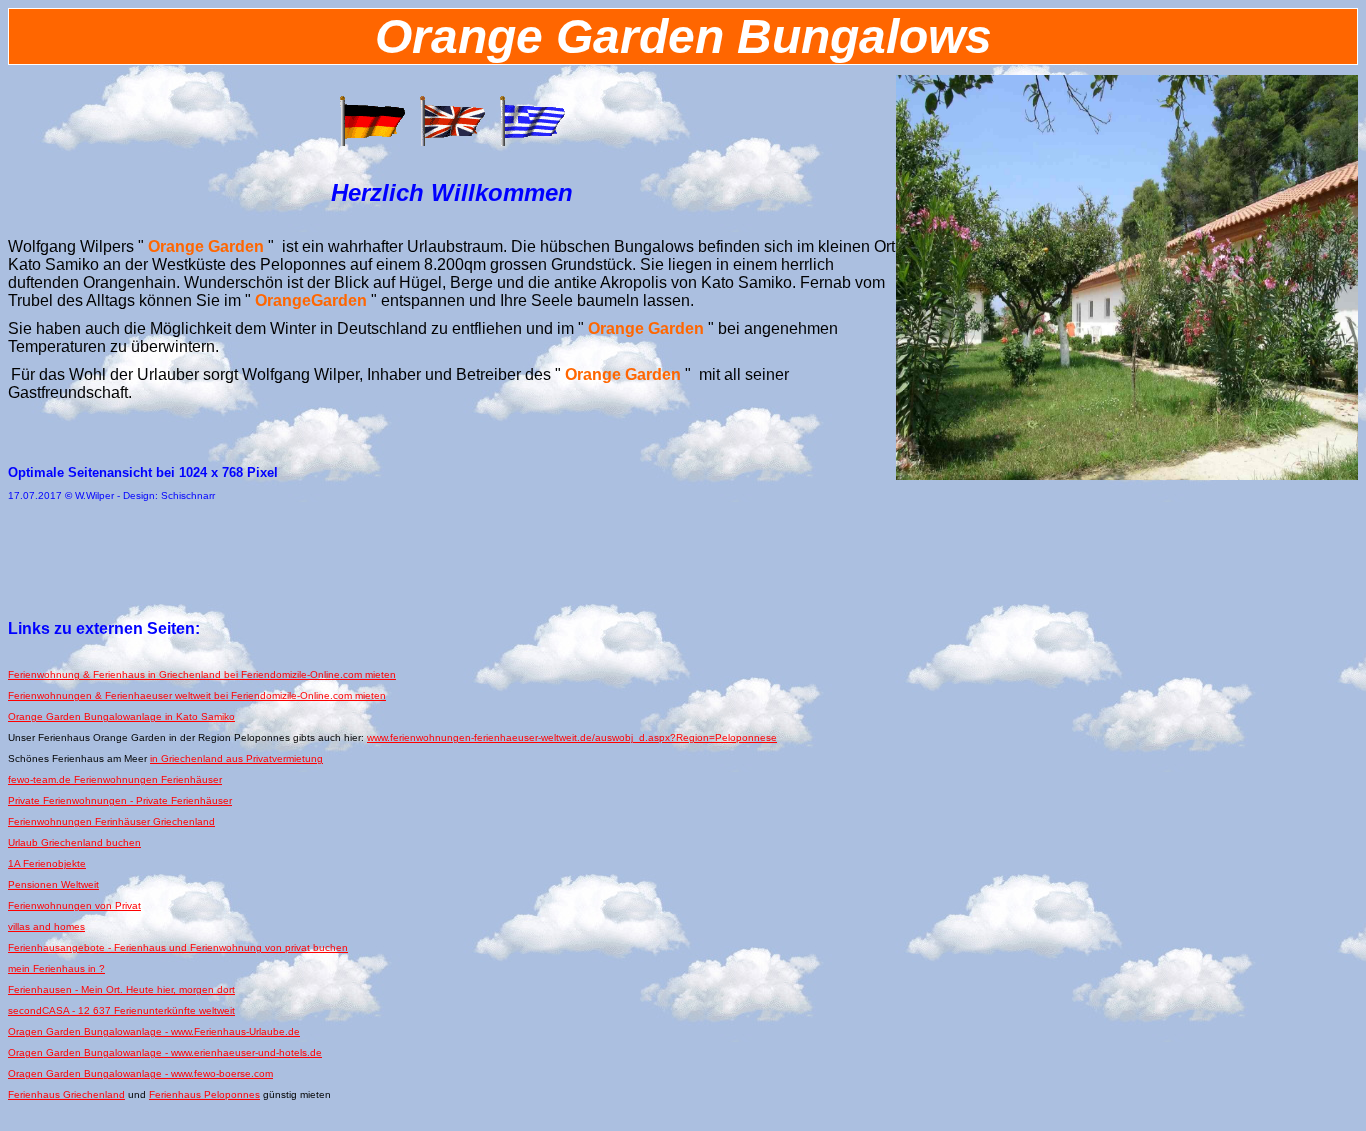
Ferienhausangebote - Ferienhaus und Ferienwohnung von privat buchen (178, 947)
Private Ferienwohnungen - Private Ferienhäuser (120, 800)
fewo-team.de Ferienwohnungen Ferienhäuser (115, 779)
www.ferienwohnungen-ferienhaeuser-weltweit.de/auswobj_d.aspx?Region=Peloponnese (572, 737)
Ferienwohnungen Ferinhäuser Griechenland (111, 821)
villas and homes (46, 926)
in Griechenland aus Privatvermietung (236, 758)
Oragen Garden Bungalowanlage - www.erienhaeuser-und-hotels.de (165, 1052)
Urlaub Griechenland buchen (74, 842)
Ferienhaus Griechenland (66, 1094)
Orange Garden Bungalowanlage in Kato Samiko (121, 716)
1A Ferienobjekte (47, 863)
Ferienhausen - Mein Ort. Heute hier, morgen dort (121, 989)
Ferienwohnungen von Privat (74, 905)
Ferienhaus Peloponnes (204, 1094)
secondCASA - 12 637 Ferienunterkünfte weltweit (121, 1010)
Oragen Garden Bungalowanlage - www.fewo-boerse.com (140, 1073)
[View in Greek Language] (532, 142)
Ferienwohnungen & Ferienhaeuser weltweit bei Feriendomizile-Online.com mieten (197, 695)
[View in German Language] (372, 142)
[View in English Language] (452, 142)
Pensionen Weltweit (53, 884)
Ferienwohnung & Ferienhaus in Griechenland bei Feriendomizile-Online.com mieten (202, 674)
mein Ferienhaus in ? (56, 968)
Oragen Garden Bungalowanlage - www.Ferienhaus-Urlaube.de (154, 1031)
